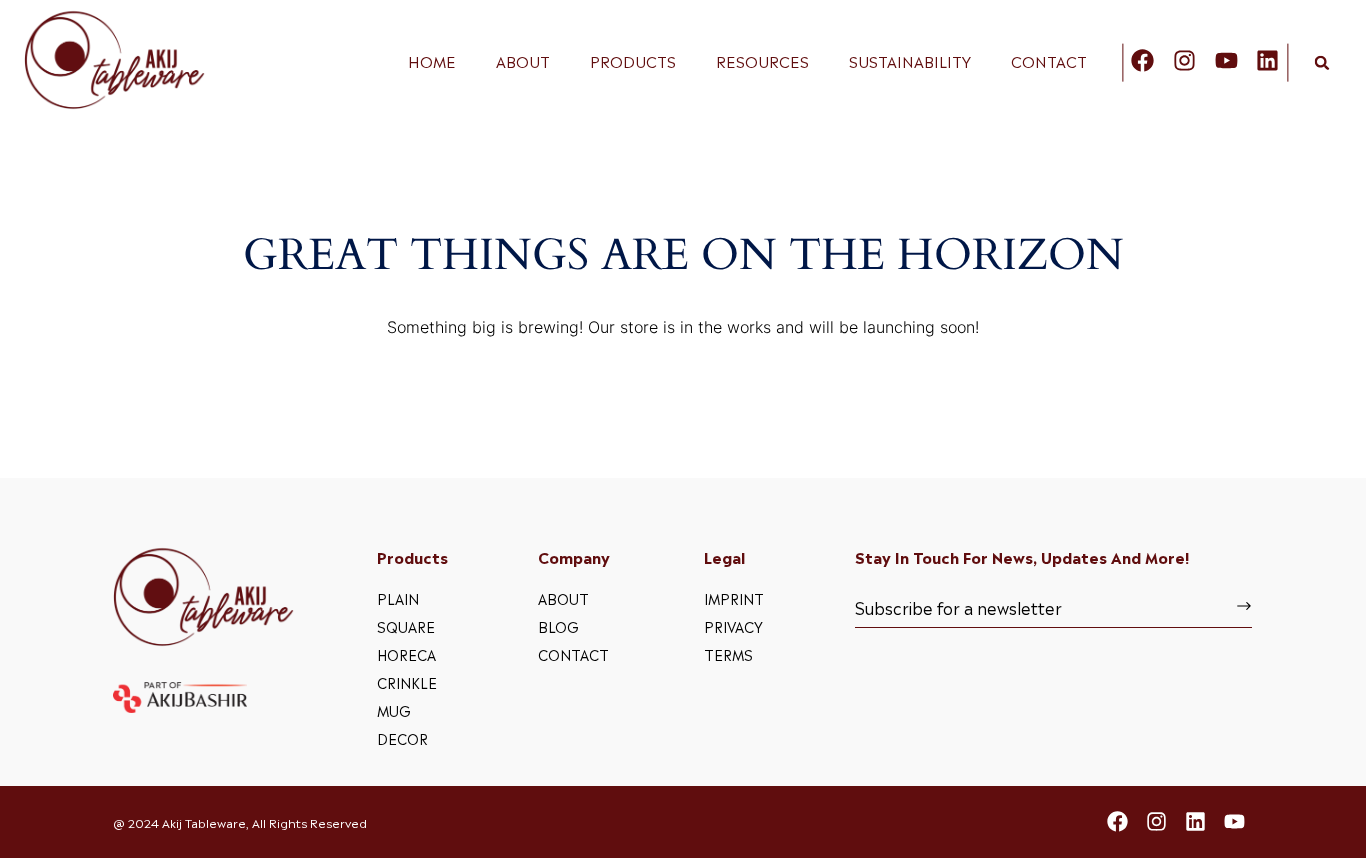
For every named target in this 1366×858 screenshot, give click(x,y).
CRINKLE (407, 681)
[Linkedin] (1267, 60)
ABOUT (523, 61)
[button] (1322, 62)
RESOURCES (762, 61)
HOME (432, 61)
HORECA (406, 653)
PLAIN (398, 597)
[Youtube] (1226, 60)
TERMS (728, 653)
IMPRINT (734, 597)
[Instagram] (1184, 60)
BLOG (558, 625)
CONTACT (1049, 61)
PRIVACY (733, 625)
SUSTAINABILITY (910, 61)
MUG (394, 709)
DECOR (402, 737)
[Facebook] (1142, 60)
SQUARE (406, 625)
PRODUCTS (633, 61)
